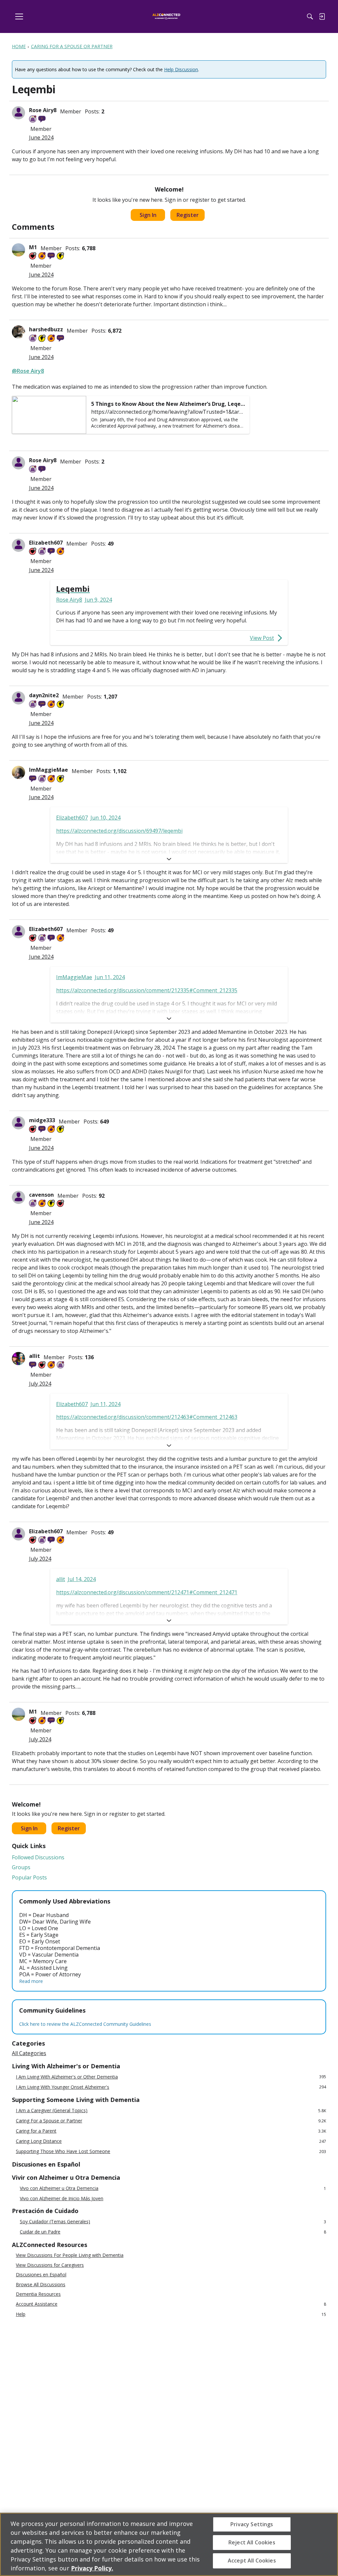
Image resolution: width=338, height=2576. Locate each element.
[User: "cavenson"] (18, 1197)
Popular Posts (29, 1877)
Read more (31, 1981)
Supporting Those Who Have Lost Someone (171, 2152)
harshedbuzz (46, 329)
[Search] (310, 16)
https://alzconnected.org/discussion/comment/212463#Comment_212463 (147, 1417)
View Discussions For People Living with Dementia (70, 2255)
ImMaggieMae (49, 770)
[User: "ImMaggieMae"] (18, 772)
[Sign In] (322, 16)
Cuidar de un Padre (173, 2232)
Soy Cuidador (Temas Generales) (173, 2222)
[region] (169, 2544)
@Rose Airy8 (28, 371)
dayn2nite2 (44, 695)
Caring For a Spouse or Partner (171, 2121)
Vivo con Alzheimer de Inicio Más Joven (62, 2199)
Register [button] (188, 215)
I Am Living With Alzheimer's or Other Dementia (171, 2077)
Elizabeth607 (46, 543)
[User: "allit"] (18, 1359)
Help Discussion (181, 69)
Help (171, 2314)
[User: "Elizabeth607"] (18, 545)
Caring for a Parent (171, 2131)
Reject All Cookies (252, 2542)
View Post (262, 638)
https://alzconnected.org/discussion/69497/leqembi (119, 831)
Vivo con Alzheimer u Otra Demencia (173, 2188)
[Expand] (169, 859)
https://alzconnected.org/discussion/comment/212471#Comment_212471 (147, 1592)
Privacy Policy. (92, 2568)
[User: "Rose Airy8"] (18, 113)
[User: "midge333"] (18, 1123)
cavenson (41, 1195)
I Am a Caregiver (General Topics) (171, 2111)
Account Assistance (171, 2304)
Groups (21, 1867)
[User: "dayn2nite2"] (18, 698)
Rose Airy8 (43, 110)
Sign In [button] (148, 215)
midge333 (42, 1120)
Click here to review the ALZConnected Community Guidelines (85, 2024)
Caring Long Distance (171, 2141)
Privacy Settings (252, 2524)
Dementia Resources (38, 2294)
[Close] (327, 2544)
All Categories (29, 2053)
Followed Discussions (38, 1857)
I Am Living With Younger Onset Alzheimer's (171, 2087)
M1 (33, 247)
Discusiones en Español (41, 2275)
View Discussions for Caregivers (50, 2265)
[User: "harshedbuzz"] (18, 332)
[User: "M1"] (18, 250)
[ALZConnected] (167, 17)
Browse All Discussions (41, 2285)
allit (34, 1356)
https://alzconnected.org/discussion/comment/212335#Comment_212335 (147, 990)
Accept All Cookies (252, 2561)
